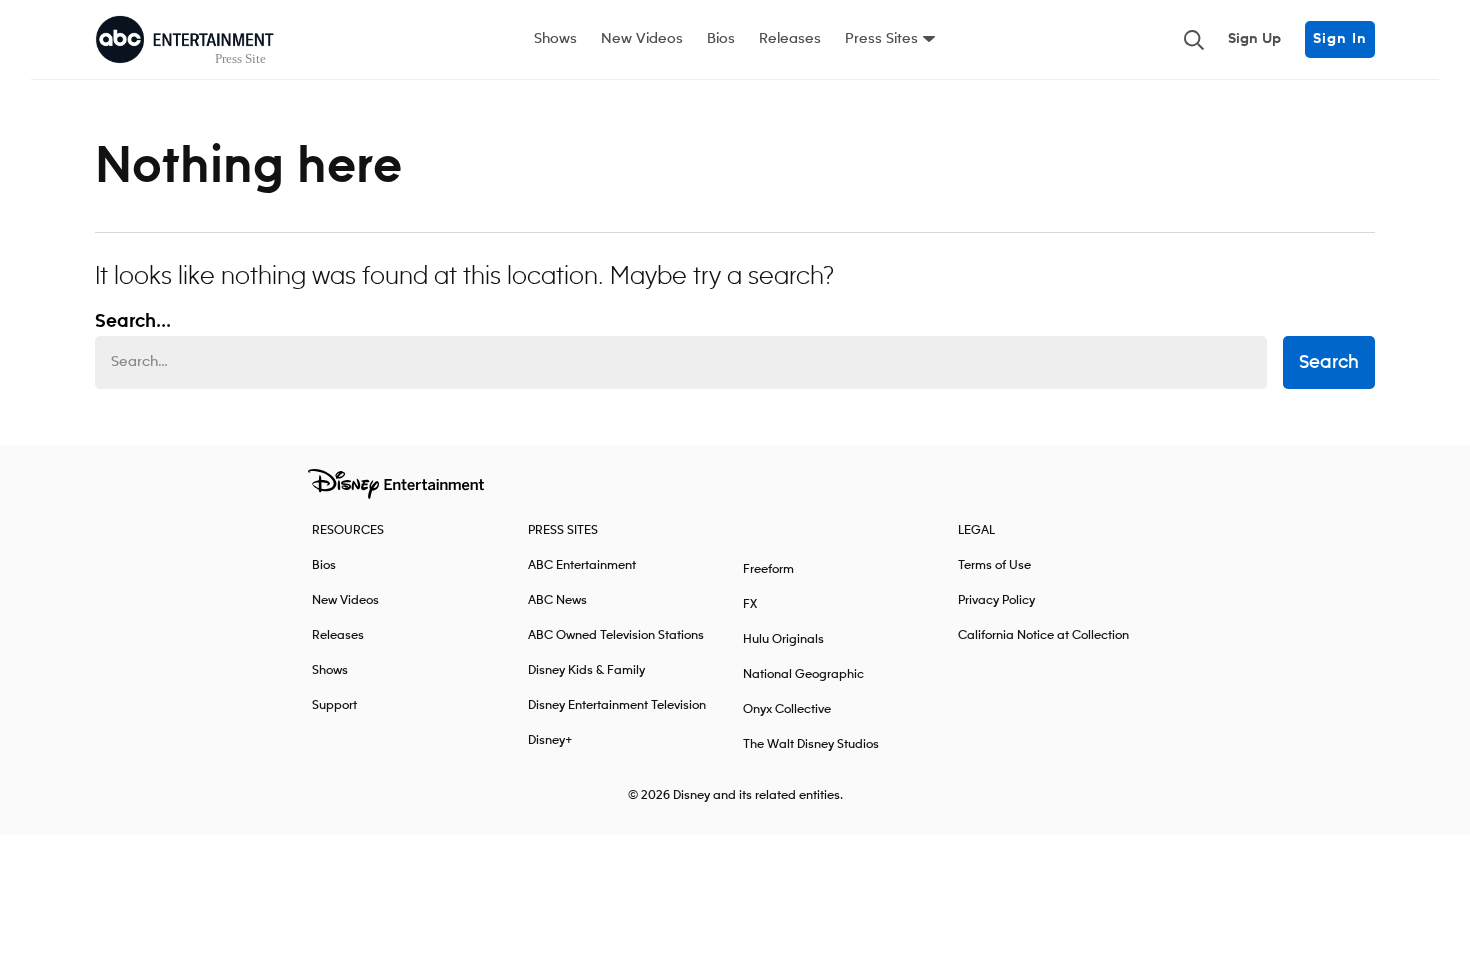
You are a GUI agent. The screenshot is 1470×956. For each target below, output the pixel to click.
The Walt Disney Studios (811, 744)
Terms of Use (994, 565)
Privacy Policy (996, 600)
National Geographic (803, 674)
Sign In (1340, 39)
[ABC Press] (185, 40)
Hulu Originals (783, 639)
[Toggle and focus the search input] (1194, 40)
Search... (133, 322)
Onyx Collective (787, 709)
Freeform (768, 569)
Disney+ (550, 740)
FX (750, 604)
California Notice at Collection (1043, 635)
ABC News (557, 600)
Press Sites (881, 39)
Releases (790, 39)
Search (1329, 363)
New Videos (642, 39)
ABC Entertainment (582, 565)
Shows (555, 39)
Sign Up (1254, 39)
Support (334, 705)
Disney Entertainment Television (617, 705)
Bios (721, 39)
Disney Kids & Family (586, 670)
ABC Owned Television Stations (616, 635)
